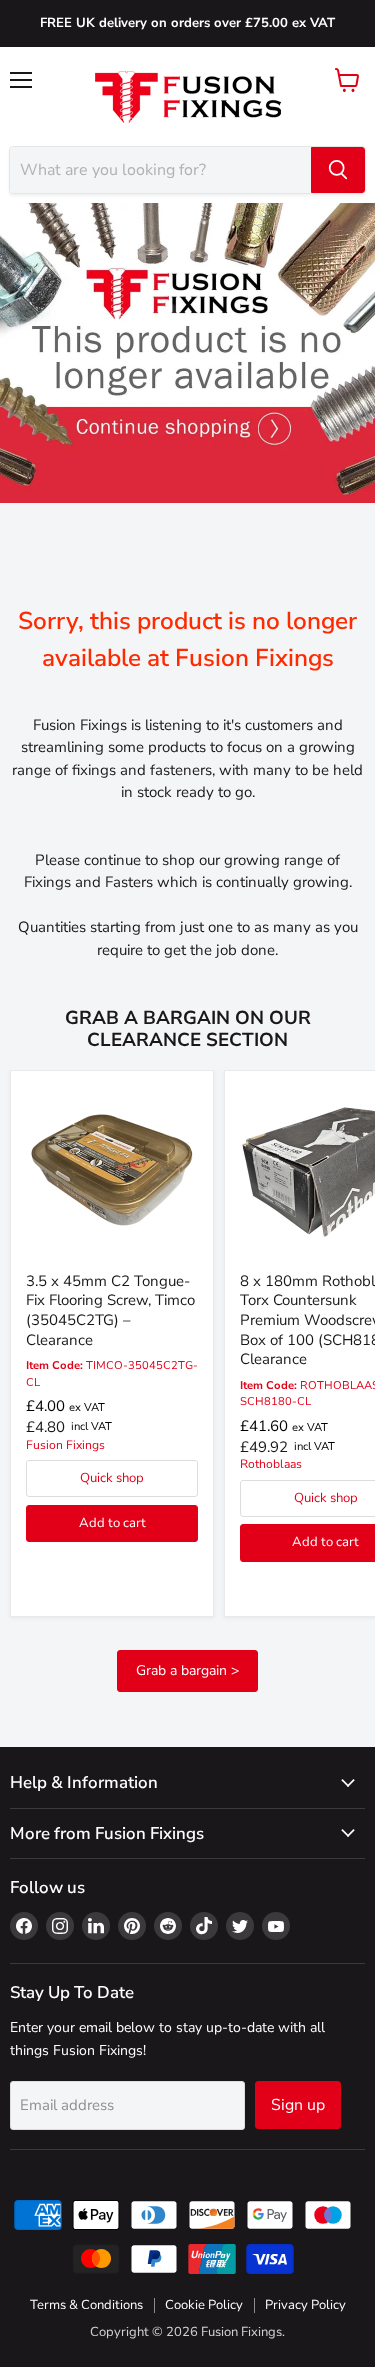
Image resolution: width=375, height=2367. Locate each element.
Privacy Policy (305, 2305)
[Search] (338, 170)
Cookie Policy (204, 2305)
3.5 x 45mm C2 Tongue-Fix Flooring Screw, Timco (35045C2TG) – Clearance (110, 1310)
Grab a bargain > (187, 1670)
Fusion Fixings (65, 1445)
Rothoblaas (271, 1464)
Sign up (298, 2105)
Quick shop (112, 1478)
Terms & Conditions (86, 2305)
